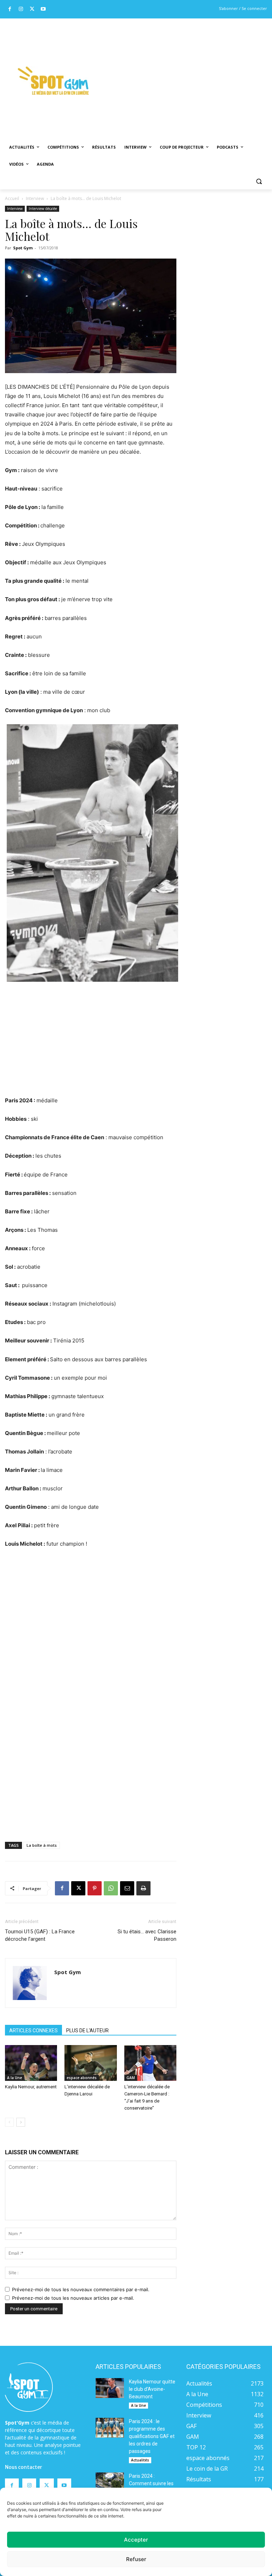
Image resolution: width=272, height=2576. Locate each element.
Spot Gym (23, 248)
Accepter (136, 2540)
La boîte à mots (42, 1845)
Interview (35, 198)
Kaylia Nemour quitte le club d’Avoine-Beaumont (152, 2389)
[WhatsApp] (111, 1888)
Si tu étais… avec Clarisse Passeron (147, 1935)
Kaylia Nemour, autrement (31, 2087)
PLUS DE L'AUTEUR (87, 2031)
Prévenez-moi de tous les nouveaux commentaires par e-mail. (81, 2289)
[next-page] (21, 2122)
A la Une (15, 2078)
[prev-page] (9, 2122)
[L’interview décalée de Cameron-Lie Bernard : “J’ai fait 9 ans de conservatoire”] (150, 2063)
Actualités (140, 2460)
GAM (131, 2078)
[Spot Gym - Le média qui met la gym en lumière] (53, 81)
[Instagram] (21, 9)
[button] (259, 181)
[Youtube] (43, 9)
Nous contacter (24, 2467)
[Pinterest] (95, 1888)
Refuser (136, 2559)
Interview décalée (43, 209)
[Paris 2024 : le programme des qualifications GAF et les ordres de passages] (110, 2428)
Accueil (12, 198)
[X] (32, 9)
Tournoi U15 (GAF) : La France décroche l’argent (40, 1935)
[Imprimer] (143, 1888)
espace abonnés (82, 2078)
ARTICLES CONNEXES (33, 2031)
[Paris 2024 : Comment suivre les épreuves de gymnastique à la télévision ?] (110, 2482)
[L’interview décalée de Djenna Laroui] (90, 2063)
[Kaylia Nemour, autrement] (31, 2063)
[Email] (127, 1888)
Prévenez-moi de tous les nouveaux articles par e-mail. (73, 2298)
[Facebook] (10, 9)
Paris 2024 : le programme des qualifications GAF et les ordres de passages (152, 2436)
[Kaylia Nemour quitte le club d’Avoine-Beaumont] (110, 2388)
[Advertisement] (187, 71)
